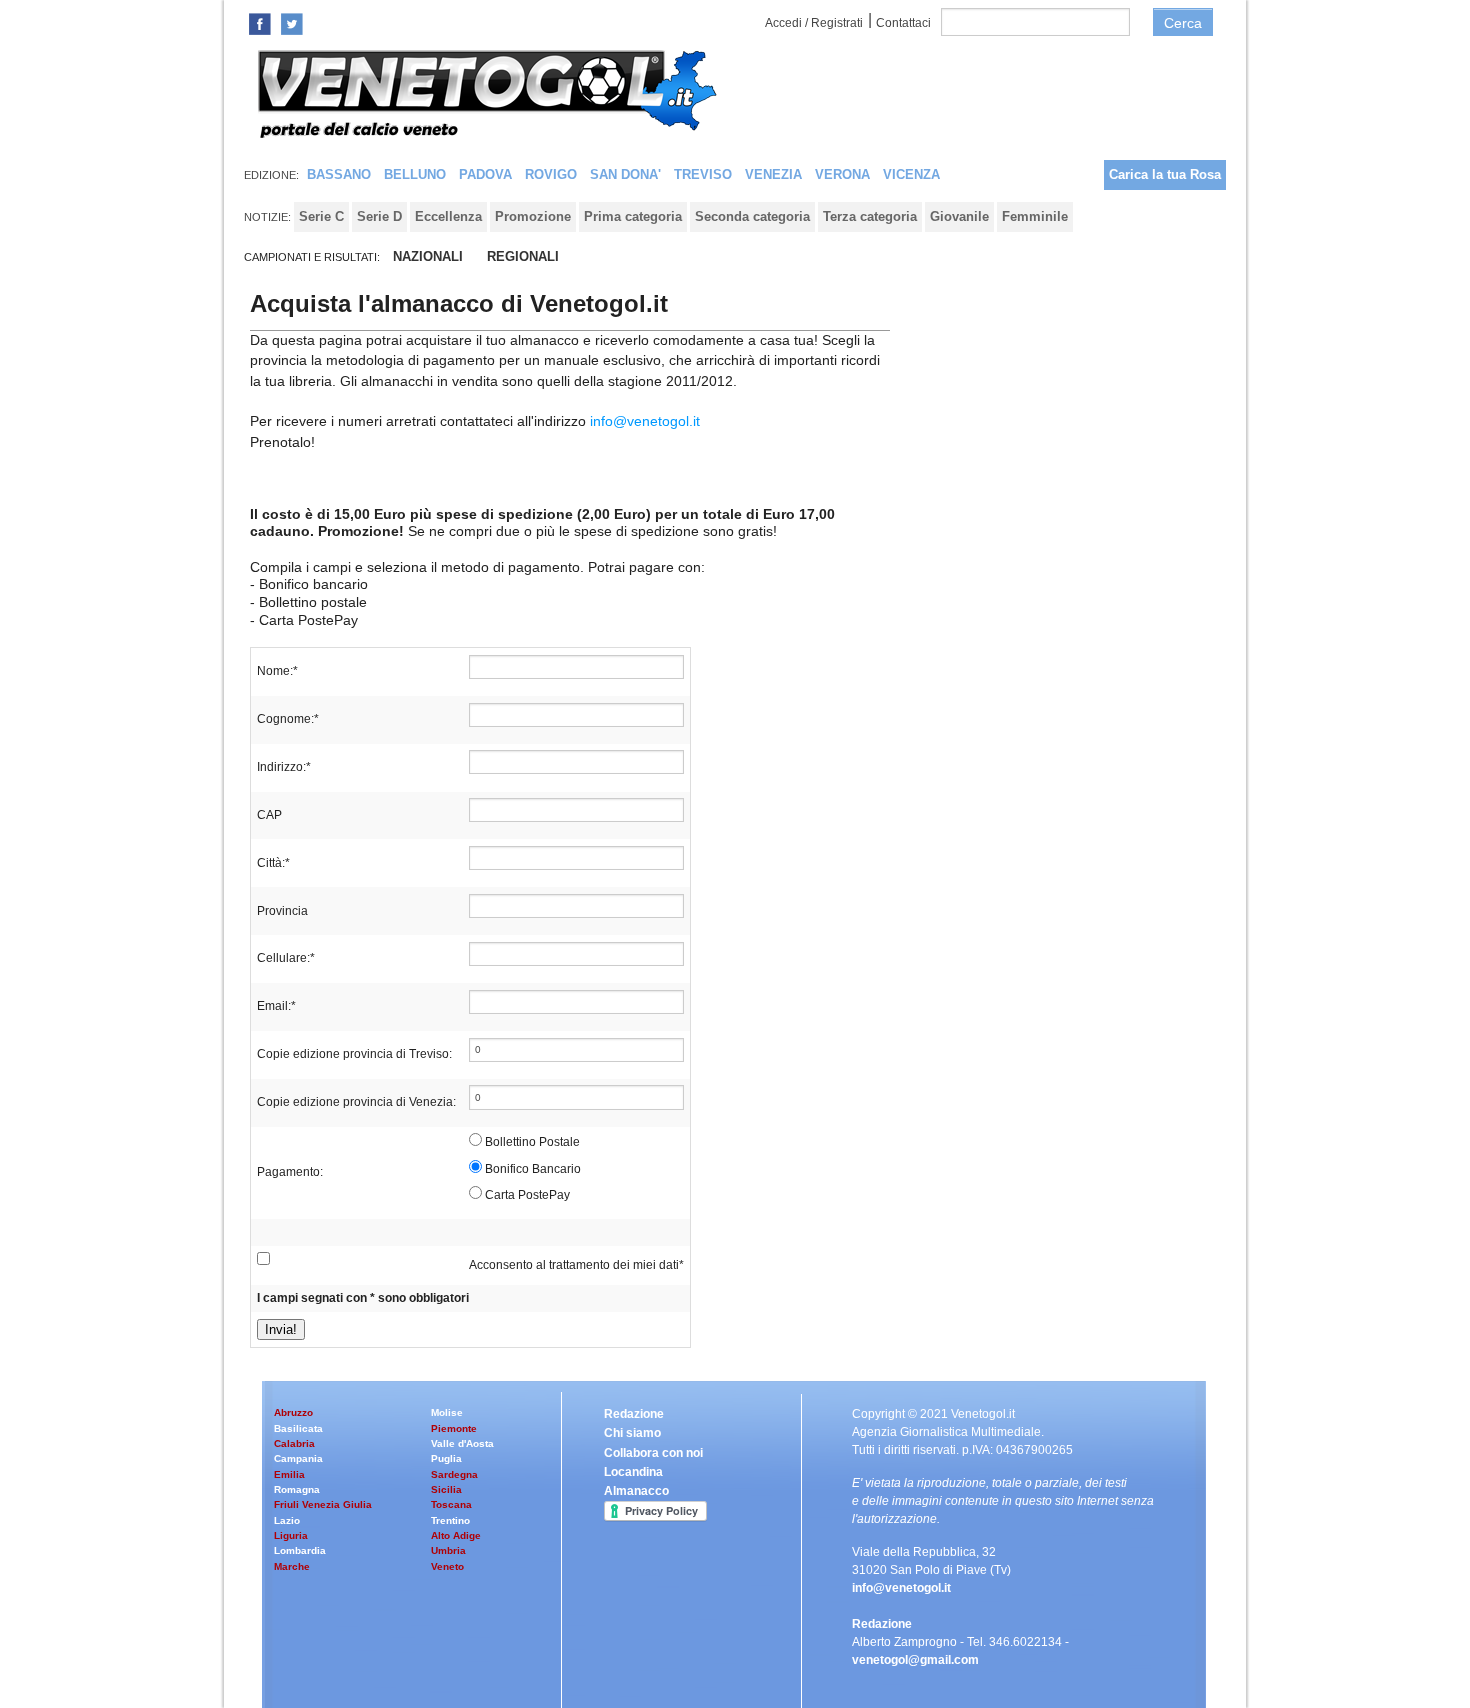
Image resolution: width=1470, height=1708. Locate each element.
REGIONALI (523, 256)
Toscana (451, 1504)
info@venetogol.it (645, 421)
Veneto (447, 1566)
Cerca (1183, 23)
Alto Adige (456, 1535)
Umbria (448, 1550)
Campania (298, 1458)
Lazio (287, 1520)
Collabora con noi (653, 1453)
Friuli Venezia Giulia (323, 1504)
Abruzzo (293, 1412)
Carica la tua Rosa (1165, 174)
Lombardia (300, 1550)
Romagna (297, 1489)
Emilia (289, 1474)
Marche (292, 1566)
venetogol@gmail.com (915, 1660)
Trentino (450, 1520)
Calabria (294, 1443)
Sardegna (454, 1474)
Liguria (291, 1535)
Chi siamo (632, 1433)
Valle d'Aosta (462, 1443)
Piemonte (454, 1428)
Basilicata (298, 1428)
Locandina (633, 1472)
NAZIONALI (428, 256)
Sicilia (446, 1489)
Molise (447, 1412)
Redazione (634, 1414)
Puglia (446, 1458)
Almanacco (636, 1491)
